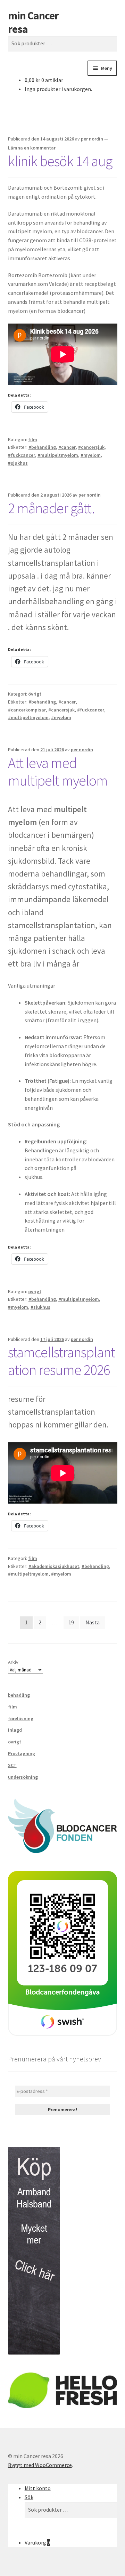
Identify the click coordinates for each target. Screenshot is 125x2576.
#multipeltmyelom (58, 455)
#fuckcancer (22, 455)
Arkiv (13, 1662)
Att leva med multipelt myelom (58, 772)
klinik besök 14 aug (60, 161)
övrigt (35, 694)
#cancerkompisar (27, 710)
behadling (19, 1695)
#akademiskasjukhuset (54, 1566)
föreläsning (21, 1718)
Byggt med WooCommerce (40, 2465)
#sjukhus (18, 463)
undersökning (23, 1777)
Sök (29, 2497)
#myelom (91, 455)
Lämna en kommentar (32, 148)
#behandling (42, 447)
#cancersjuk (91, 447)
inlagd (15, 1730)
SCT (12, 1765)
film (33, 439)
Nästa (93, 1622)
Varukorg (37, 2542)
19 (71, 1622)
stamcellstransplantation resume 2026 (61, 1361)
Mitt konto (38, 2488)
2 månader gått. (51, 508)
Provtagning (22, 1753)
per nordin (92, 139)
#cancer (67, 447)
